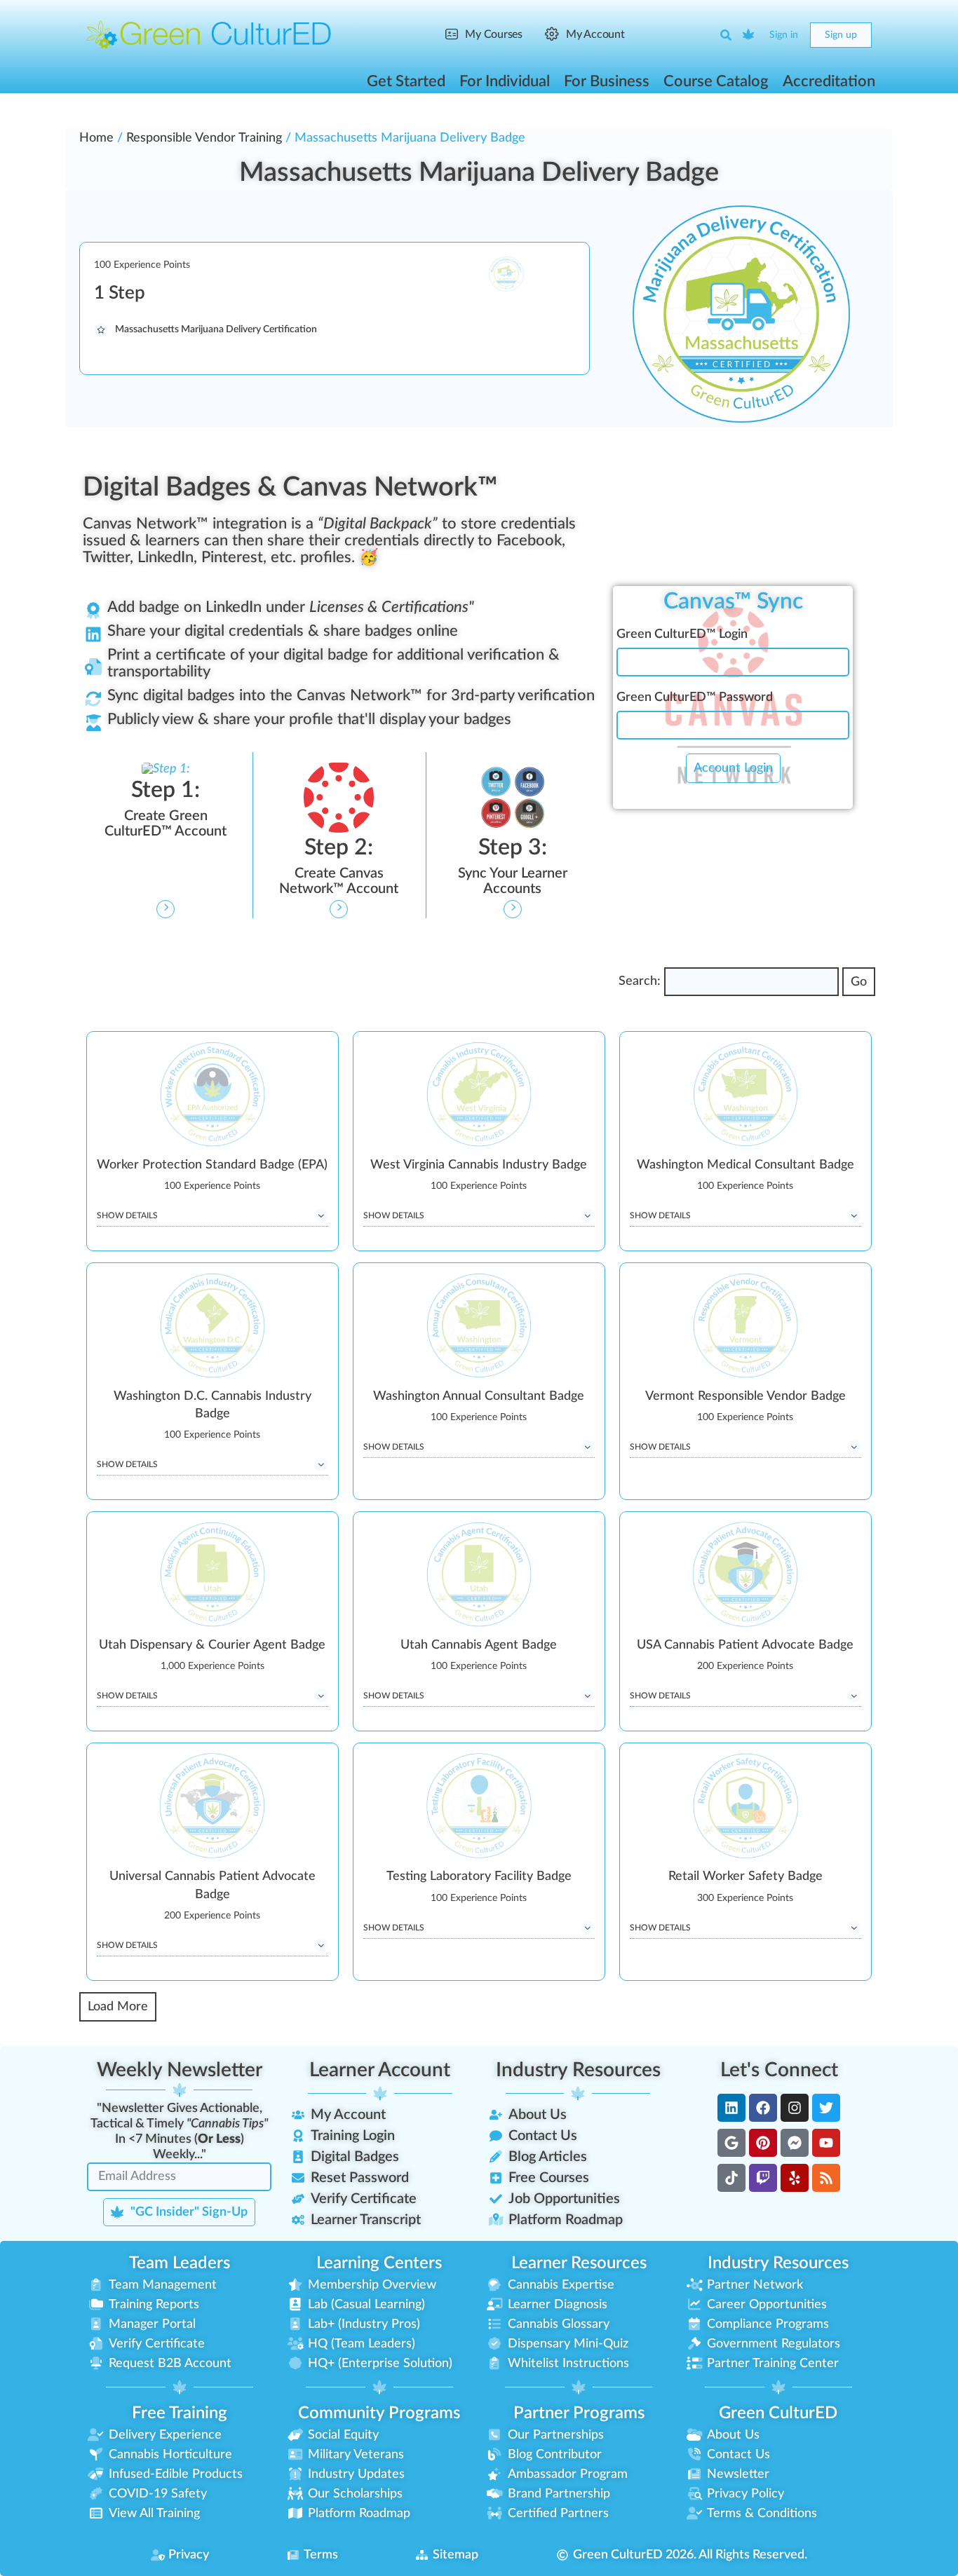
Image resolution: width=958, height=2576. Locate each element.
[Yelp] (795, 2178)
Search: (640, 981)
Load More (118, 2007)
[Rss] (826, 2178)
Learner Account (380, 2070)
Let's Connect (779, 2070)
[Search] (726, 35)
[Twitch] (763, 2178)
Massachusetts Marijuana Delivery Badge (479, 172)
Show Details (127, 1215)
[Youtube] (826, 2143)
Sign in (784, 35)
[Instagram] (795, 2108)
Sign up (841, 35)
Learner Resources (579, 2263)
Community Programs (379, 2413)
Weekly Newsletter (180, 2070)
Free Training (180, 2413)
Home (96, 138)
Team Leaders (180, 2263)
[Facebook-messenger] (795, 2143)
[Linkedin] (731, 2108)
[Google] (731, 2143)
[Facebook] (763, 2108)
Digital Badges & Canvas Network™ (290, 487)
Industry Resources (578, 2070)
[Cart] (749, 35)
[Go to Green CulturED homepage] (209, 34)
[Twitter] (826, 2108)
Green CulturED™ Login (682, 634)
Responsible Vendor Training (204, 138)
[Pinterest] (763, 2143)
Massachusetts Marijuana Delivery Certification (216, 329)
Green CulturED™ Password (695, 697)
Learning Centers (379, 2263)
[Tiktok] (731, 2178)
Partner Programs (579, 2413)
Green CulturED (778, 2413)
